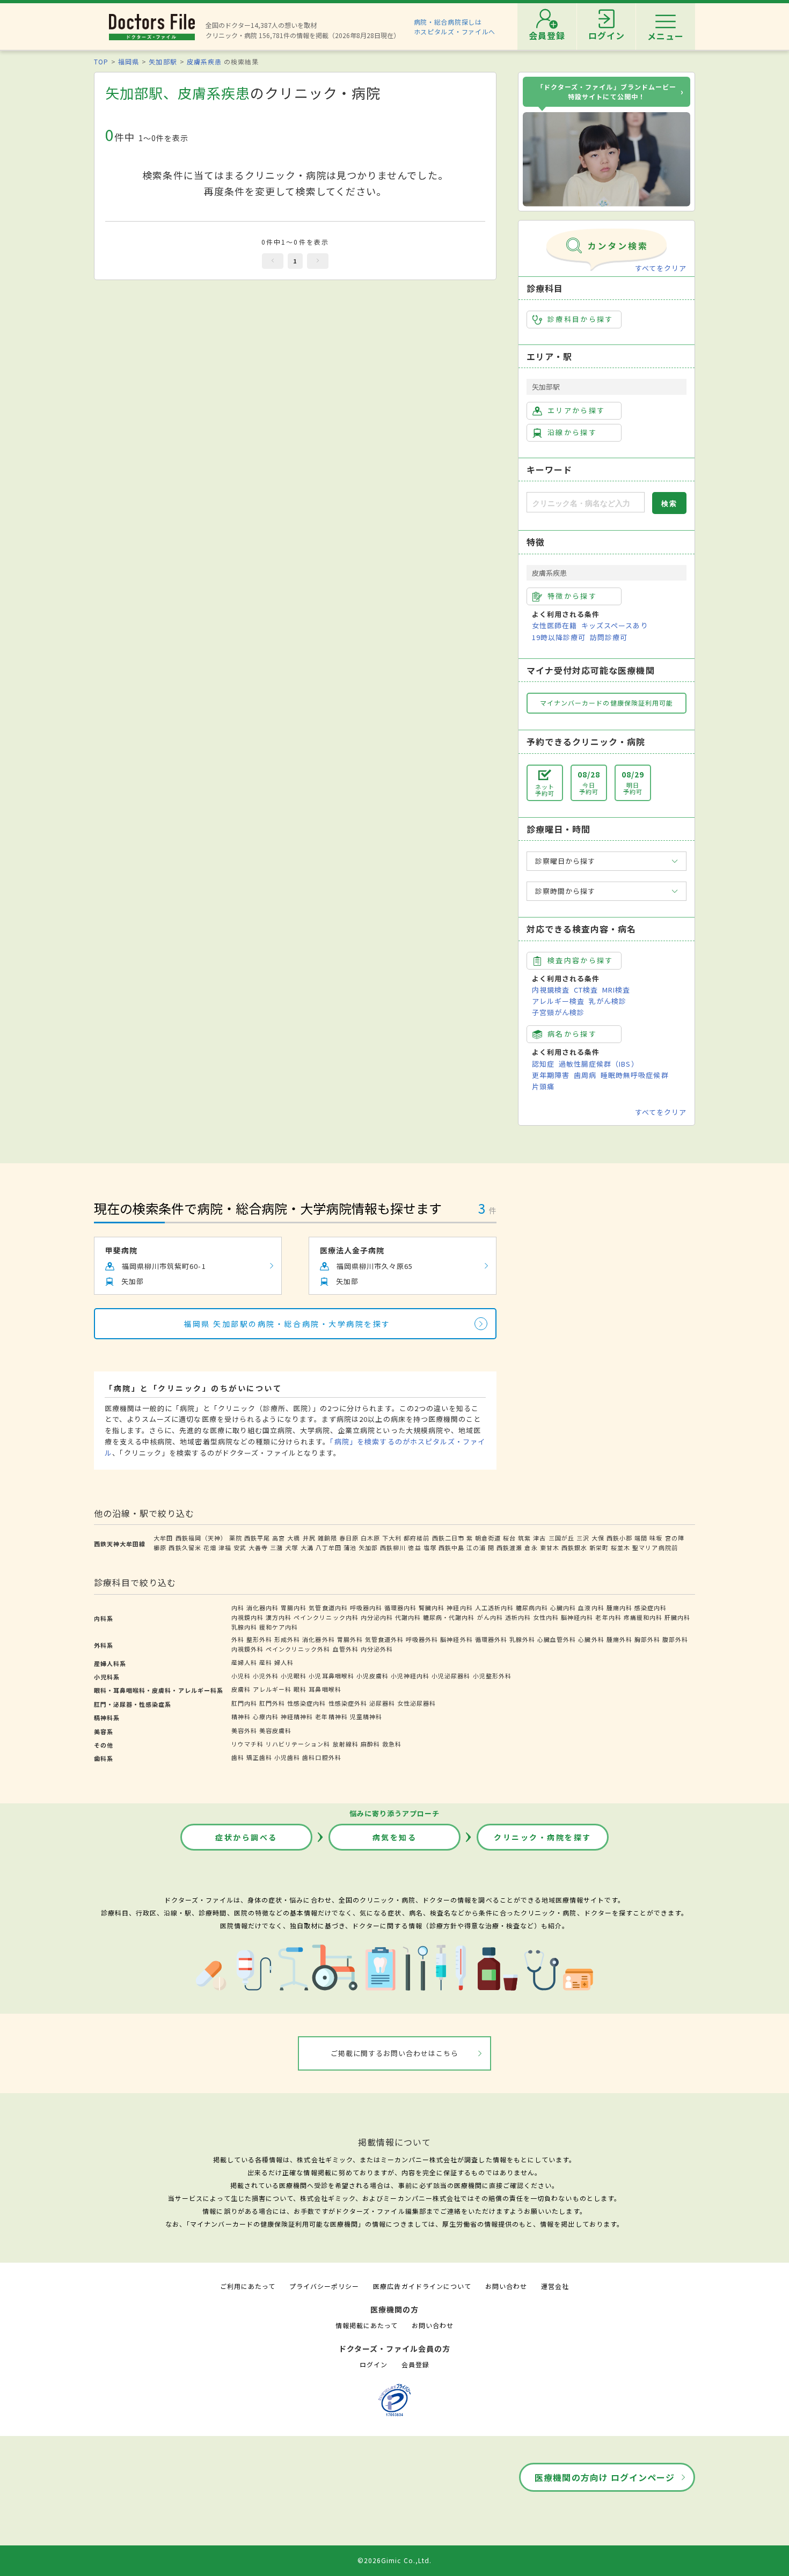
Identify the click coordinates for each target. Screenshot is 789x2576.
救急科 (392, 1744)
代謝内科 (408, 1617)
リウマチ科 (247, 1744)
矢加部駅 (163, 61)
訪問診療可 (609, 637)
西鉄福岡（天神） (201, 1538)
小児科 (241, 1676)
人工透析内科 (494, 1608)
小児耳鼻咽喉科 (331, 1676)
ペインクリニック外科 (298, 1649)
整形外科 (259, 1639)
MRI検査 (616, 990)
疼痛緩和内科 (643, 1617)
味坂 (656, 1538)
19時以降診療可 (559, 637)
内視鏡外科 (247, 1649)
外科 (238, 1639)
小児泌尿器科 (451, 1676)
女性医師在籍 (554, 625)
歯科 (238, 1757)
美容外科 (244, 1730)
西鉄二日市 (448, 1538)
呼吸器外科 (422, 1639)
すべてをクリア (661, 268)
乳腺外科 (522, 1639)
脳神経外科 (456, 1639)
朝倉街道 (488, 1538)
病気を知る (395, 1837)
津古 (539, 1538)
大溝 (307, 1547)
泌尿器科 (382, 1703)
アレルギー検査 (558, 1001)
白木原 (370, 1538)
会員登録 (415, 2364)
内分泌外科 (377, 1649)
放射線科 (346, 1744)
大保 (598, 1538)
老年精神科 (331, 1716)
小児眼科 (294, 1676)
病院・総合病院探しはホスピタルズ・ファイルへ (455, 27)
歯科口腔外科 (322, 1757)
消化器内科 (262, 1608)
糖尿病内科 (532, 1608)
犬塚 (291, 1547)
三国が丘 (561, 1538)
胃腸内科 (294, 1608)
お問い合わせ (506, 2286)
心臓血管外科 (557, 1639)
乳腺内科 (244, 1627)
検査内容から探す (580, 960)
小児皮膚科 (372, 1676)
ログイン (374, 2364)
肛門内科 (244, 1703)
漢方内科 (279, 1617)
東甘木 (550, 1547)
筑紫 (524, 1538)
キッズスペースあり (615, 625)
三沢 (583, 1538)
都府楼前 (417, 1538)
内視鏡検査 (551, 990)
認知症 (543, 1064)
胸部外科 (647, 1639)
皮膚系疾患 (204, 61)
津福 (225, 1547)
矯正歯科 (259, 1757)
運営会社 (555, 2286)
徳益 (414, 1547)
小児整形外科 (492, 1676)
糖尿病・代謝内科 (449, 1617)
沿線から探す (572, 432)
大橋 (294, 1538)
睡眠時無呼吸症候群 (634, 1075)
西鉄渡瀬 (509, 1547)
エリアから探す (576, 410)
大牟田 (163, 1538)
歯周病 (585, 1075)
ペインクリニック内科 (326, 1617)
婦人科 (284, 1662)
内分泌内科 (377, 1617)
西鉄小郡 (619, 1538)
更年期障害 (551, 1075)
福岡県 (129, 61)
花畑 (210, 1547)
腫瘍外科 (619, 1639)
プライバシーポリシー (324, 2286)
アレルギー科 (272, 1689)
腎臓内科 (432, 1608)
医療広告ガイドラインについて (422, 2286)
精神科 (241, 1716)
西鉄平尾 (257, 1538)
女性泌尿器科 (417, 1703)
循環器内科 (400, 1608)
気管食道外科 (384, 1639)
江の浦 (476, 1547)
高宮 (279, 1538)
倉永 (531, 1547)
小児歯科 (287, 1757)
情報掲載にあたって (367, 2325)
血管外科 (346, 1649)
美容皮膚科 (275, 1730)
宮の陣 (675, 1538)
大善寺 (258, 1547)
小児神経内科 (410, 1676)
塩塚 (430, 1547)
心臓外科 (591, 1639)
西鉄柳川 (393, 1547)
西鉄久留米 (185, 1547)
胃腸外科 (350, 1639)
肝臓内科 (677, 1617)
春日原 (349, 1538)
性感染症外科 (348, 1703)
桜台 (509, 1538)
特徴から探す (572, 596)
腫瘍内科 (619, 1608)
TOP (101, 61)
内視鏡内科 (247, 1617)
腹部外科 (675, 1639)
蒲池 (350, 1547)
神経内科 (459, 1608)
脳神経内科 (577, 1617)
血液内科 (591, 1608)
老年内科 (608, 1617)
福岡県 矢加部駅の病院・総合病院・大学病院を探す (287, 1324)
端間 (641, 1538)
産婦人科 (244, 1662)
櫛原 (160, 1547)
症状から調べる (246, 1837)
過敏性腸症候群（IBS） (598, 1064)
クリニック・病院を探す (543, 1837)
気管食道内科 (328, 1608)
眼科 (300, 1689)
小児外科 (266, 1676)
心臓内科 (563, 1608)
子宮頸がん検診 (558, 1012)
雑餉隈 (327, 1538)
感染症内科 (651, 1608)
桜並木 (620, 1547)
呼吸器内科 (366, 1608)
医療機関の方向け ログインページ (605, 2477)
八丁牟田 (328, 1547)
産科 (266, 1662)
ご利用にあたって (248, 2286)
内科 (238, 1608)
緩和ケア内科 (279, 1627)
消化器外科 (318, 1639)
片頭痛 (543, 1086)
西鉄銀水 (574, 1547)
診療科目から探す (580, 319)
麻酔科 (370, 1744)
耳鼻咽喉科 (325, 1689)
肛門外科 (272, 1703)
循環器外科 (491, 1639)
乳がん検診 (608, 1001)
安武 (240, 1547)
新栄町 (599, 1547)
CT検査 (586, 990)
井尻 (309, 1538)
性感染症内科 (306, 1703)
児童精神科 (366, 1716)
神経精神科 (297, 1716)
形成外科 (287, 1639)
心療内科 (266, 1716)
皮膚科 (241, 1689)
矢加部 (368, 1547)
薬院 (236, 1538)
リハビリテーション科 (298, 1744)
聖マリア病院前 (655, 1547)
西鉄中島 (451, 1547)
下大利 (392, 1538)
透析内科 (518, 1617)
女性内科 (546, 1617)
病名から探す (572, 1034)
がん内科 (490, 1617)
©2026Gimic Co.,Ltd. (394, 2560)
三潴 (276, 1547)
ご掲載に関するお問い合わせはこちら (395, 2053)
